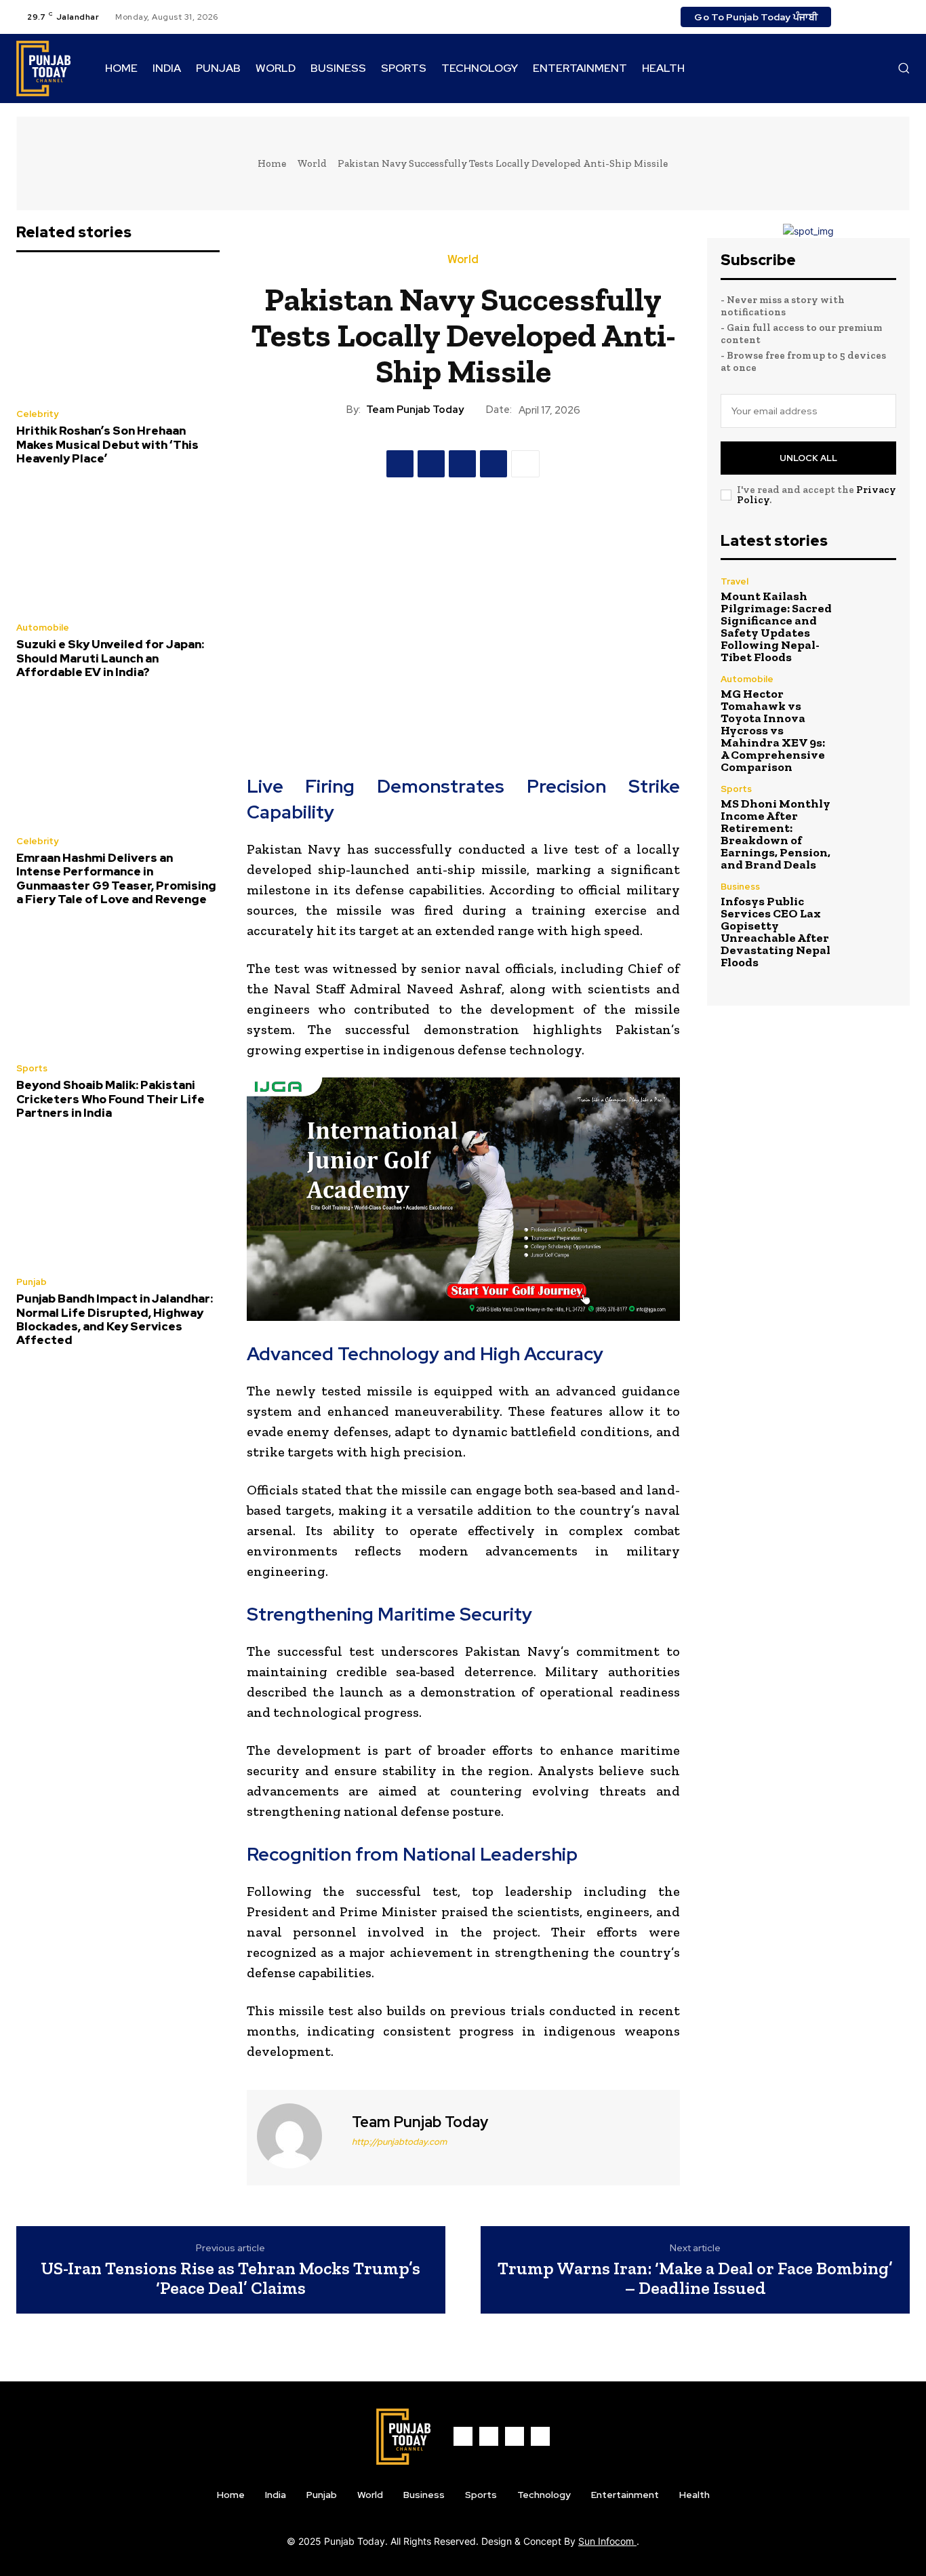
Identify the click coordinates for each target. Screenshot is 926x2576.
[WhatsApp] (494, 464)
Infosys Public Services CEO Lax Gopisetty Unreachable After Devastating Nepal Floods (776, 932)
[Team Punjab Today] (298, 2136)
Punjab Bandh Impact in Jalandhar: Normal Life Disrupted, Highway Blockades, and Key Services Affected (115, 1319)
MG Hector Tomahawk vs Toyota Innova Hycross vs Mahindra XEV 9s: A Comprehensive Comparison (773, 730)
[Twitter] (885, 17)
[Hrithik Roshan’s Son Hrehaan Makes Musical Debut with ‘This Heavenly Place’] (118, 334)
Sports (32, 1068)
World (312, 163)
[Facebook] (853, 17)
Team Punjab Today (415, 410)
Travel (734, 581)
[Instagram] (869, 17)
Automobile (43, 628)
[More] (525, 464)
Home (272, 163)
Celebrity (37, 414)
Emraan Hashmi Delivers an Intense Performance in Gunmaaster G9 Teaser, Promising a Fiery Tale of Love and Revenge (116, 878)
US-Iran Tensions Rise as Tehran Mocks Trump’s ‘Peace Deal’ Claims (230, 2278)
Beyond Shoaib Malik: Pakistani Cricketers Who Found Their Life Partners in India (110, 1099)
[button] (904, 68)
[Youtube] (902, 17)
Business (740, 887)
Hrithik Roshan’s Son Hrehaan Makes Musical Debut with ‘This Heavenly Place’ (107, 444)
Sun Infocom (607, 2541)
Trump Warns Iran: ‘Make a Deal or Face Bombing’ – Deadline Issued (695, 2278)
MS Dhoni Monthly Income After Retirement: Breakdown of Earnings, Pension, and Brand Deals (776, 834)
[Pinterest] (462, 464)
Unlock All (808, 458)
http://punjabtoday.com (399, 2142)
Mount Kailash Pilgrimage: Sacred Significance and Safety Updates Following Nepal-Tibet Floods (776, 627)
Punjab (32, 1282)
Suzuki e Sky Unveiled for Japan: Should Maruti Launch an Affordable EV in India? (110, 658)
